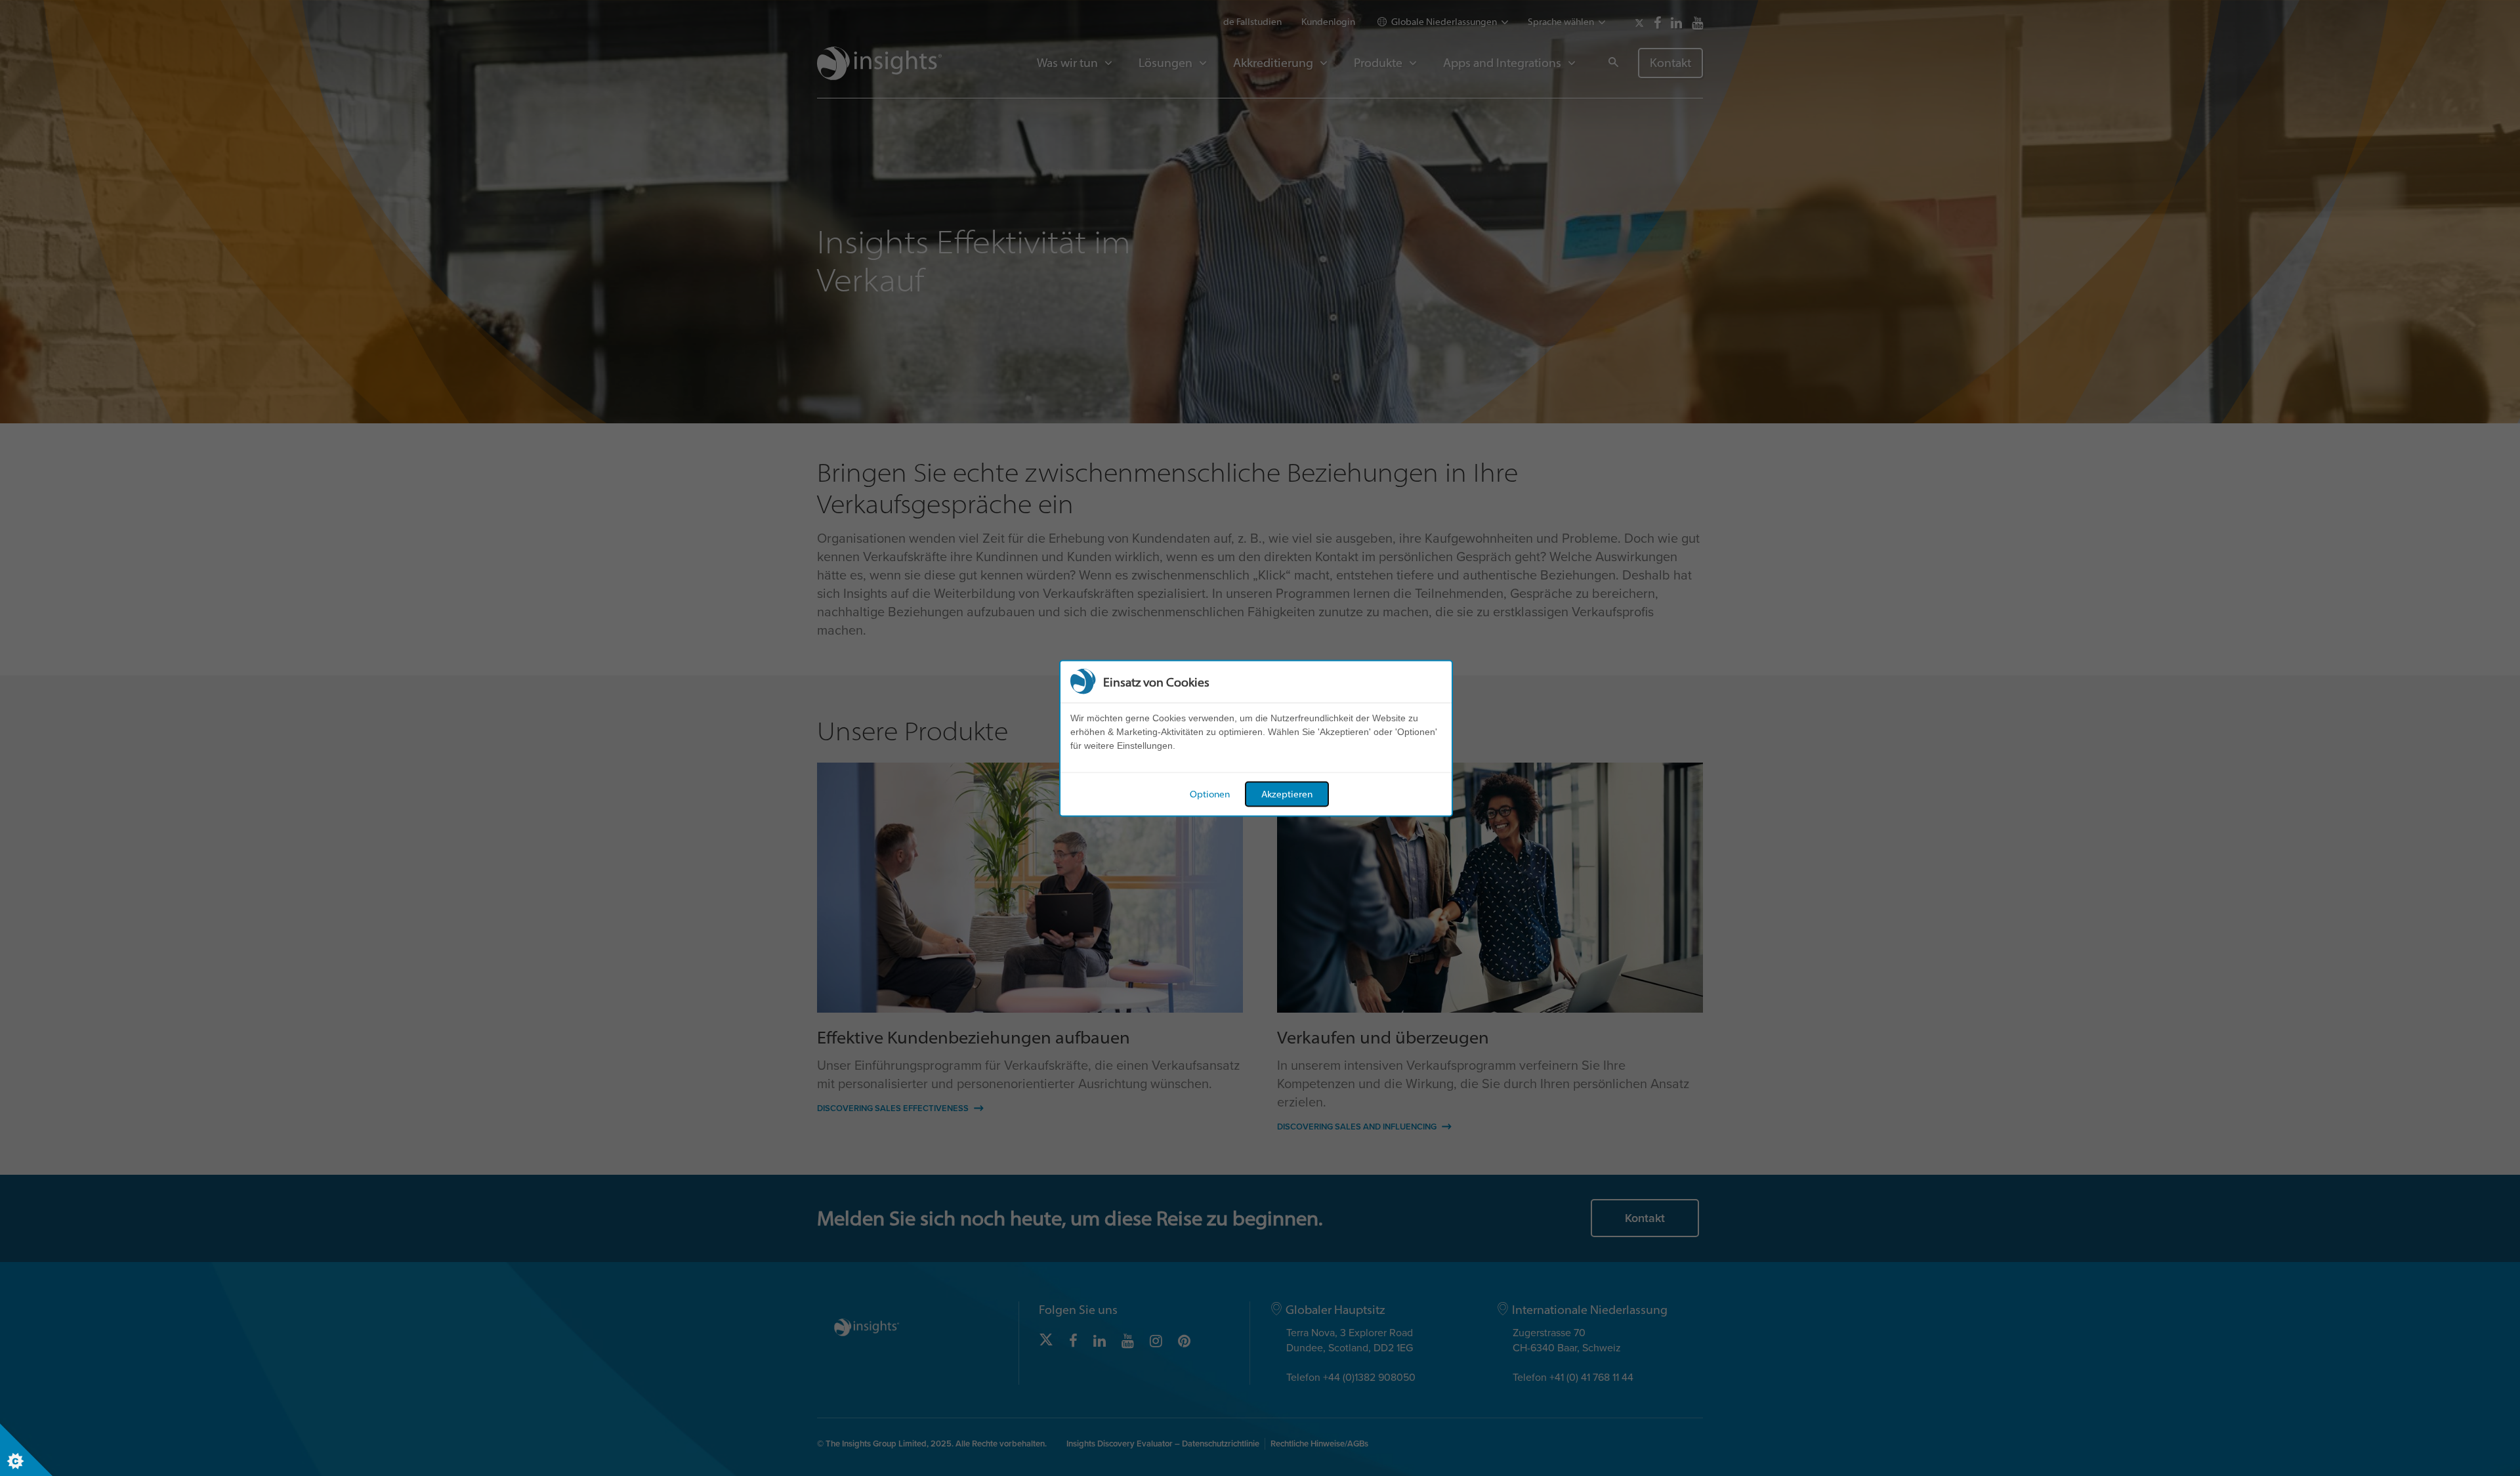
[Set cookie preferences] (26, 1450)
